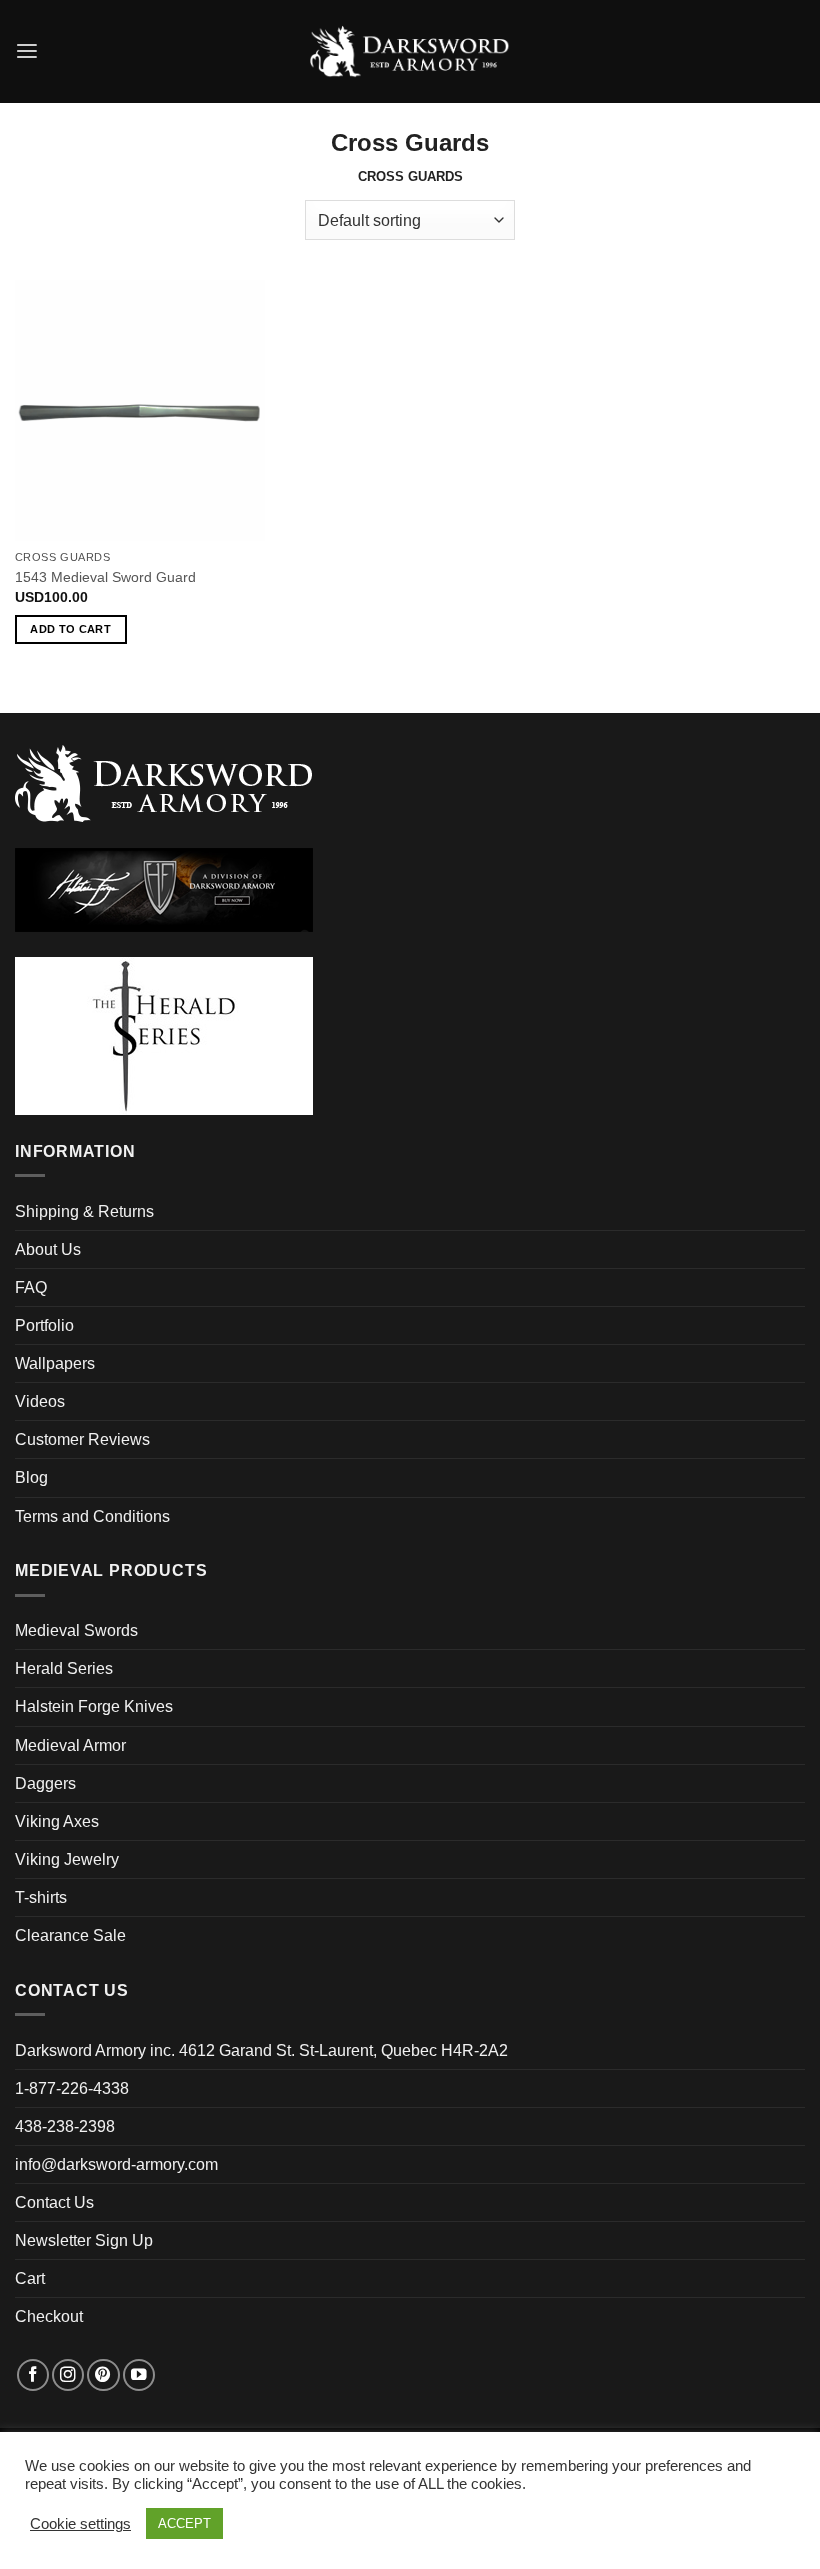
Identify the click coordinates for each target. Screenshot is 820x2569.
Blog (31, 1477)
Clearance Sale (70, 1935)
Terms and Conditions (92, 1516)
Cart (30, 2278)
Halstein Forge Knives (94, 1706)
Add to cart (70, 629)
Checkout (49, 2316)
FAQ (31, 1287)
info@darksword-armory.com (116, 2164)
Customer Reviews (82, 1439)
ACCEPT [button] (184, 2523)
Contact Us (54, 2202)
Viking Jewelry (67, 1859)
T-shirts (41, 1897)
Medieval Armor (70, 1745)
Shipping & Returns (84, 1211)
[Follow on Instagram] (68, 2375)
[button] (27, 51)
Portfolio (44, 1325)
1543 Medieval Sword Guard (105, 577)
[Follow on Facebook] (33, 2375)
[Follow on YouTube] (139, 2375)
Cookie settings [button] (80, 2524)
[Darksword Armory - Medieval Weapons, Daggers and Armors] (410, 52)
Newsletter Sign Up (84, 2240)
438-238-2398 (65, 2126)
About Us (48, 1249)
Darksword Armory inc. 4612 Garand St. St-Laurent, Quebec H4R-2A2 (261, 2050)
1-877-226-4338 (72, 2088)
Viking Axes (57, 1821)
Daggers (45, 1783)
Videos (40, 1401)
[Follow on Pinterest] (103, 2375)
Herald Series (64, 1668)
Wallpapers (55, 1363)
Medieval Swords (76, 1630)
